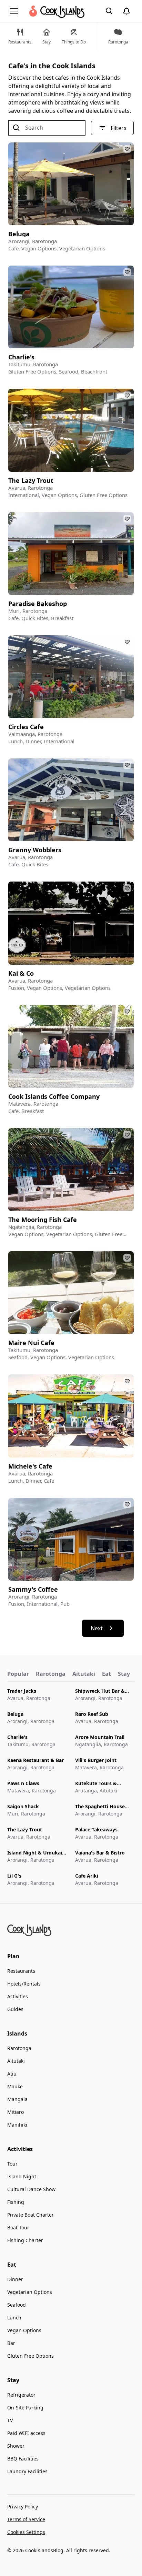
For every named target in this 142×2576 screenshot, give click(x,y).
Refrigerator (21, 2395)
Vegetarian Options (30, 2292)
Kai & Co (21, 973)
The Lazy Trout (31, 481)
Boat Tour (18, 2227)
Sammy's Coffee (33, 1589)
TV (10, 2420)
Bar (11, 2343)
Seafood (17, 2305)
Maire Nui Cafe (31, 1343)
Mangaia (17, 2099)
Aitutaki (16, 2061)
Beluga (19, 234)
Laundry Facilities (27, 2471)
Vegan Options (24, 2330)
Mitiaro (16, 2112)
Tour (12, 2164)
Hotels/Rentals (24, 1984)
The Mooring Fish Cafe (43, 1220)
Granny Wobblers (35, 850)
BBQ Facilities (23, 2459)
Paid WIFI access (26, 2433)
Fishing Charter (25, 2240)
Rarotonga (19, 2048)
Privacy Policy (23, 2507)
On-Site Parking (25, 2408)
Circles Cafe (26, 727)
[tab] (18, 1674)
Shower (16, 2446)
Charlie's (21, 357)
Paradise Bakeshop (38, 604)
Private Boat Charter (31, 2215)
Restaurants (21, 1971)
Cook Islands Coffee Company (54, 1097)
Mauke (15, 2086)
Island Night (22, 2176)
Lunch (14, 2318)
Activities (18, 1996)
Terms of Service (26, 2519)
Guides (15, 2009)
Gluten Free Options (31, 2356)
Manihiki (17, 2125)
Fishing (16, 2202)
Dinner (15, 2279)
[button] (15, 11)
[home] (56, 11)
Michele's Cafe (30, 1466)
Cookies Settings (26, 2532)
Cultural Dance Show (31, 2189)
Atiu (12, 2074)
